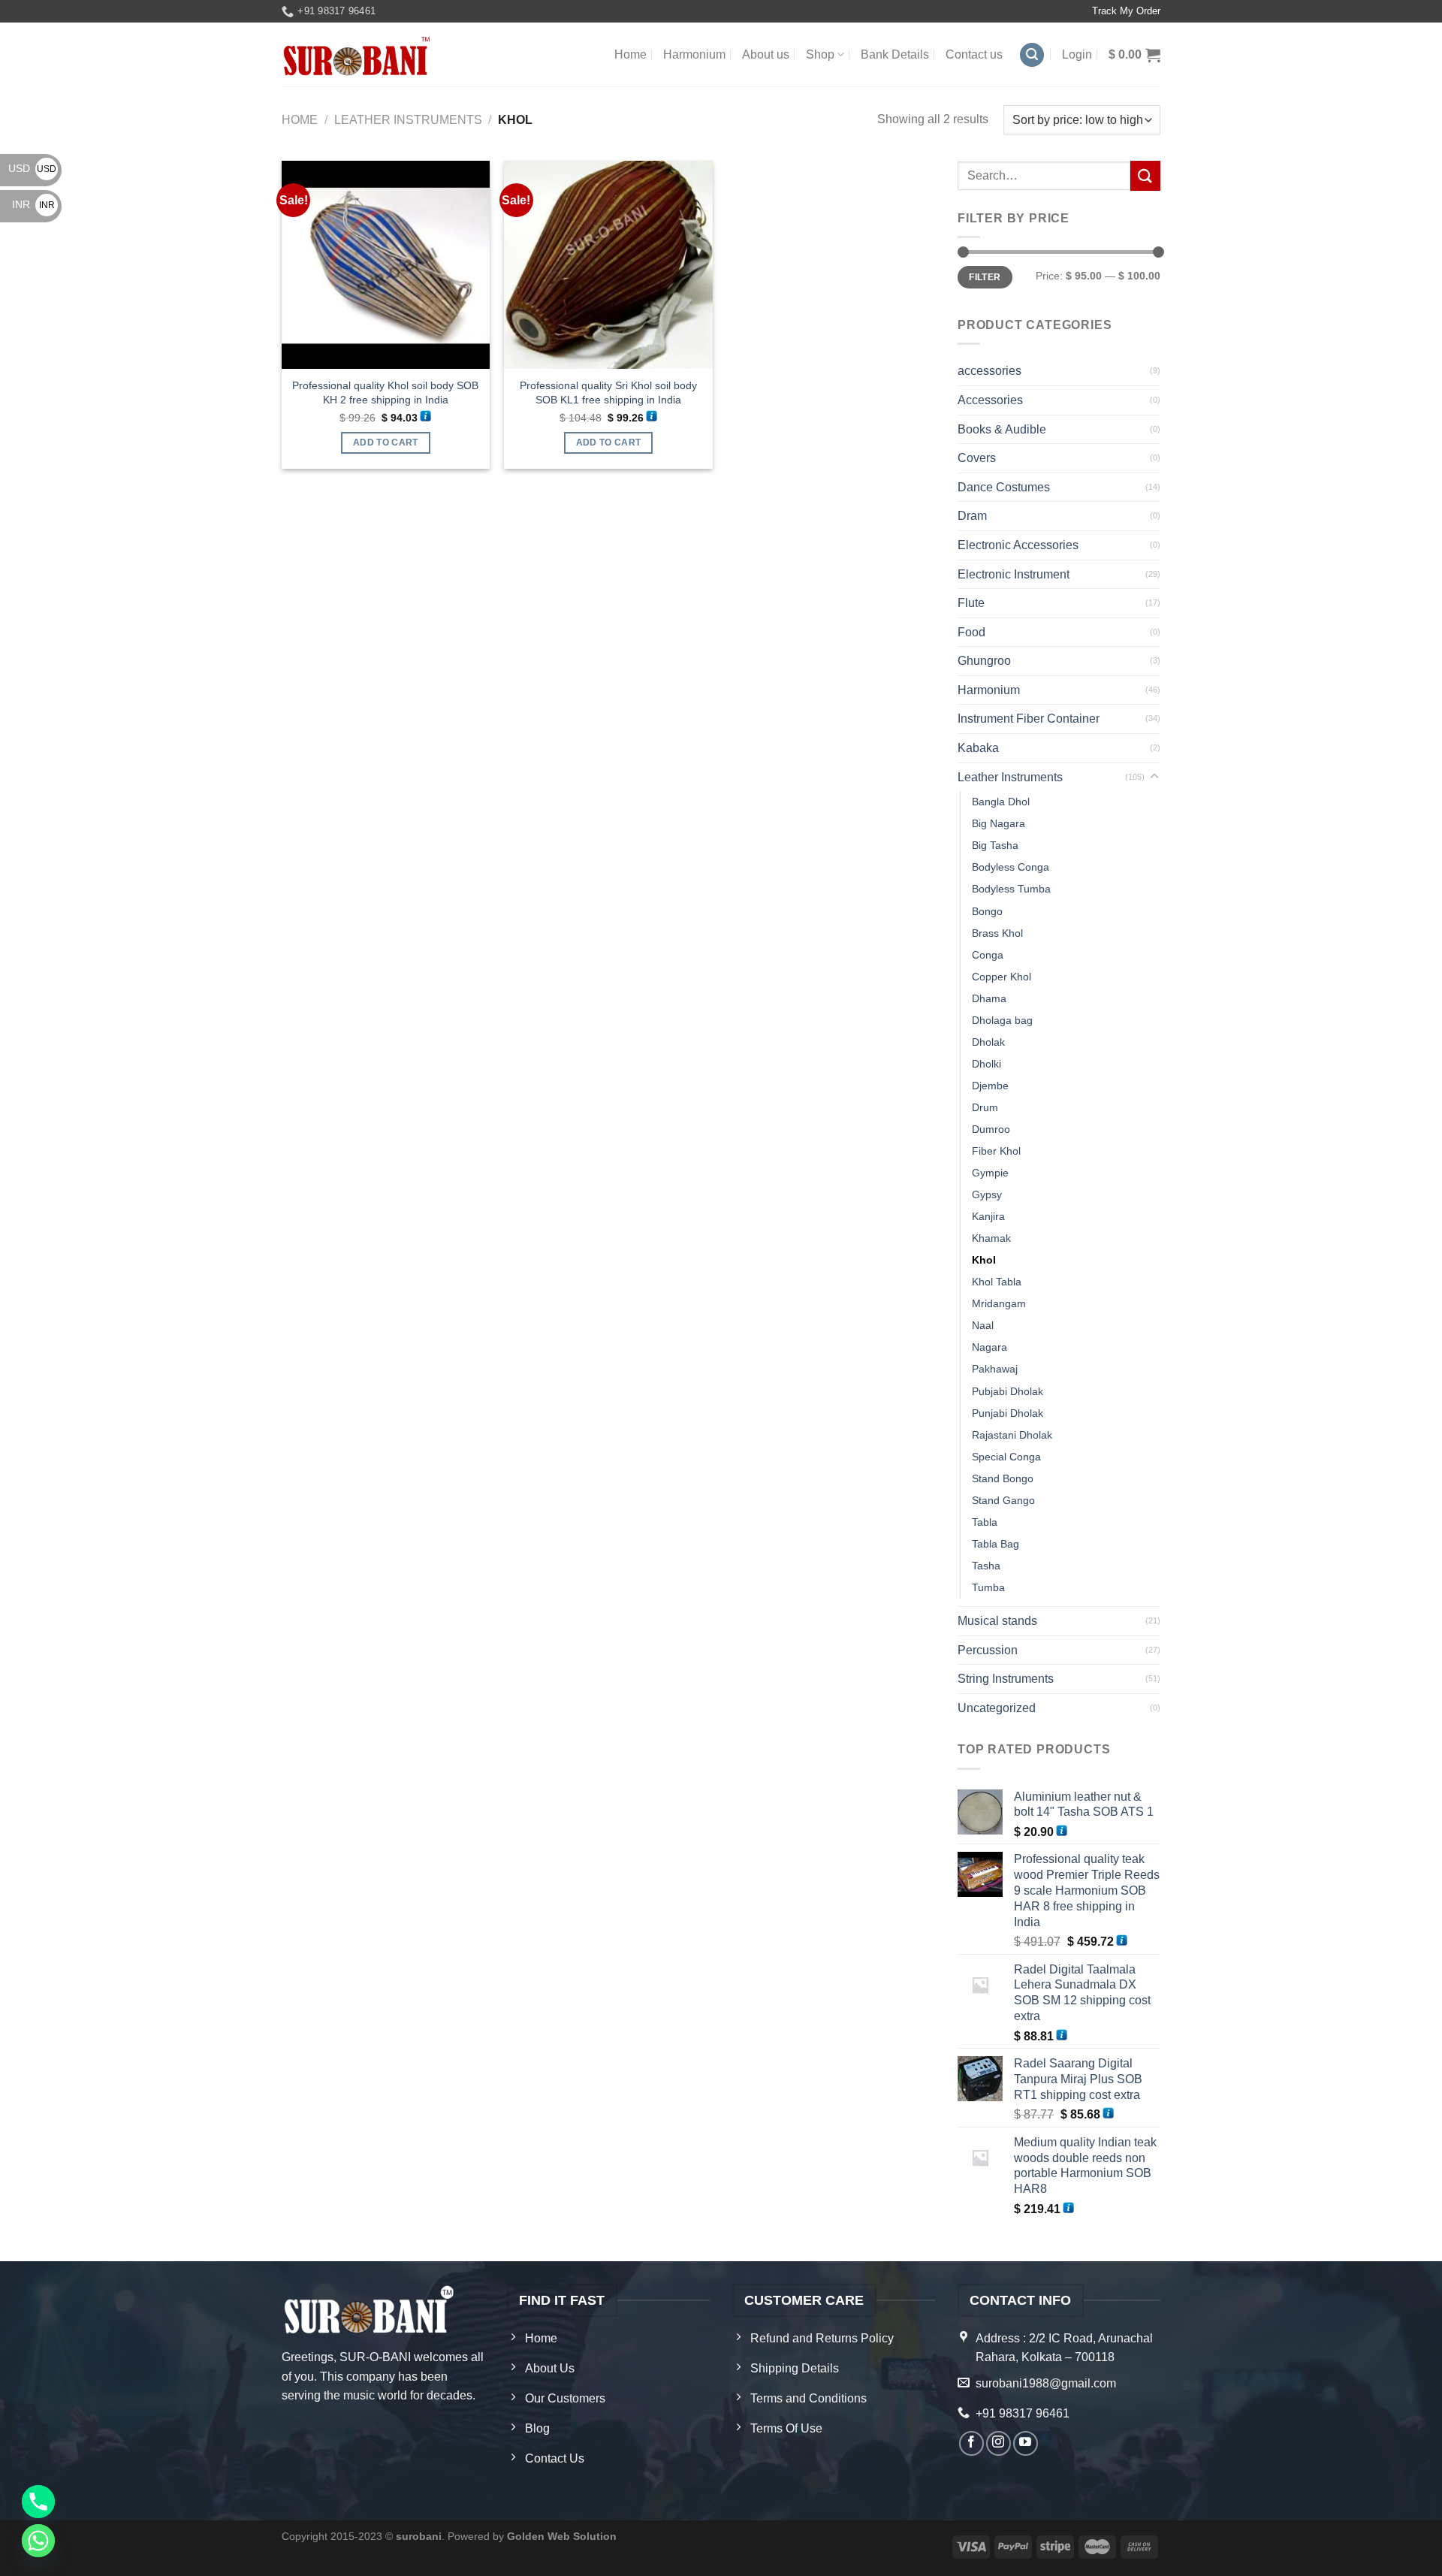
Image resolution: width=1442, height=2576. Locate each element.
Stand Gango (1003, 1500)
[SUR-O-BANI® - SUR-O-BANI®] (357, 55)
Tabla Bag (996, 1544)
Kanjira (988, 1216)
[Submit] (1145, 175)
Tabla (985, 1522)
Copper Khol (1002, 977)
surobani (419, 2536)
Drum (985, 1107)
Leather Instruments (408, 120)
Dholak (988, 1042)
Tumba (988, 1587)
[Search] (1032, 55)
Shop (820, 54)
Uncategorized (997, 1708)
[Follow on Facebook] (971, 2443)
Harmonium (694, 54)
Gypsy (987, 1194)
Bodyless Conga (1011, 867)
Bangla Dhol (1001, 802)
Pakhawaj (995, 1369)
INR (33, 204)
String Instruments (1006, 1679)
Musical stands (997, 1621)
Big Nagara (999, 823)
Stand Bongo (1003, 1478)
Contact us (974, 54)
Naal (983, 1325)
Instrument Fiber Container (1029, 719)
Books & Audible (1002, 429)
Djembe (990, 1086)
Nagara (989, 1347)
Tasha (986, 1566)
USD (32, 168)
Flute (971, 603)
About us (766, 54)
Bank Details (895, 54)
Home (630, 54)
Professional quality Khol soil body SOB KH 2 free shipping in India (385, 393)
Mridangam (999, 1303)
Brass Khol (997, 933)
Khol (984, 1260)
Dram (972, 516)
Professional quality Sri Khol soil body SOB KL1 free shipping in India (608, 393)
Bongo (987, 911)
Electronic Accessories (1018, 545)
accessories (989, 371)
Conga (988, 955)
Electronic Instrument (1014, 574)
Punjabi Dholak (1008, 1413)
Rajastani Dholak (1012, 1435)
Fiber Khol (996, 1151)
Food (971, 632)
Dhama (989, 998)
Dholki (986, 1064)
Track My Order (1126, 11)
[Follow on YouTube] (1026, 2443)
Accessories (990, 400)
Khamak (991, 1238)
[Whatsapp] (38, 2541)
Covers (977, 458)
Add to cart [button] (386, 442)
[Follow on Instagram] (999, 2443)
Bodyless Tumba (1011, 889)
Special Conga (1006, 1457)
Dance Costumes (1004, 487)
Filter (985, 277)
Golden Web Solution (562, 2536)
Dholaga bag (1002, 1020)
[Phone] (38, 2502)
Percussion (988, 1650)
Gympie (990, 1173)
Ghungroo (984, 661)
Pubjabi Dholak (1008, 1391)
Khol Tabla (997, 1282)
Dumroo (991, 1129)
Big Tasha (995, 845)
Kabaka (978, 748)
